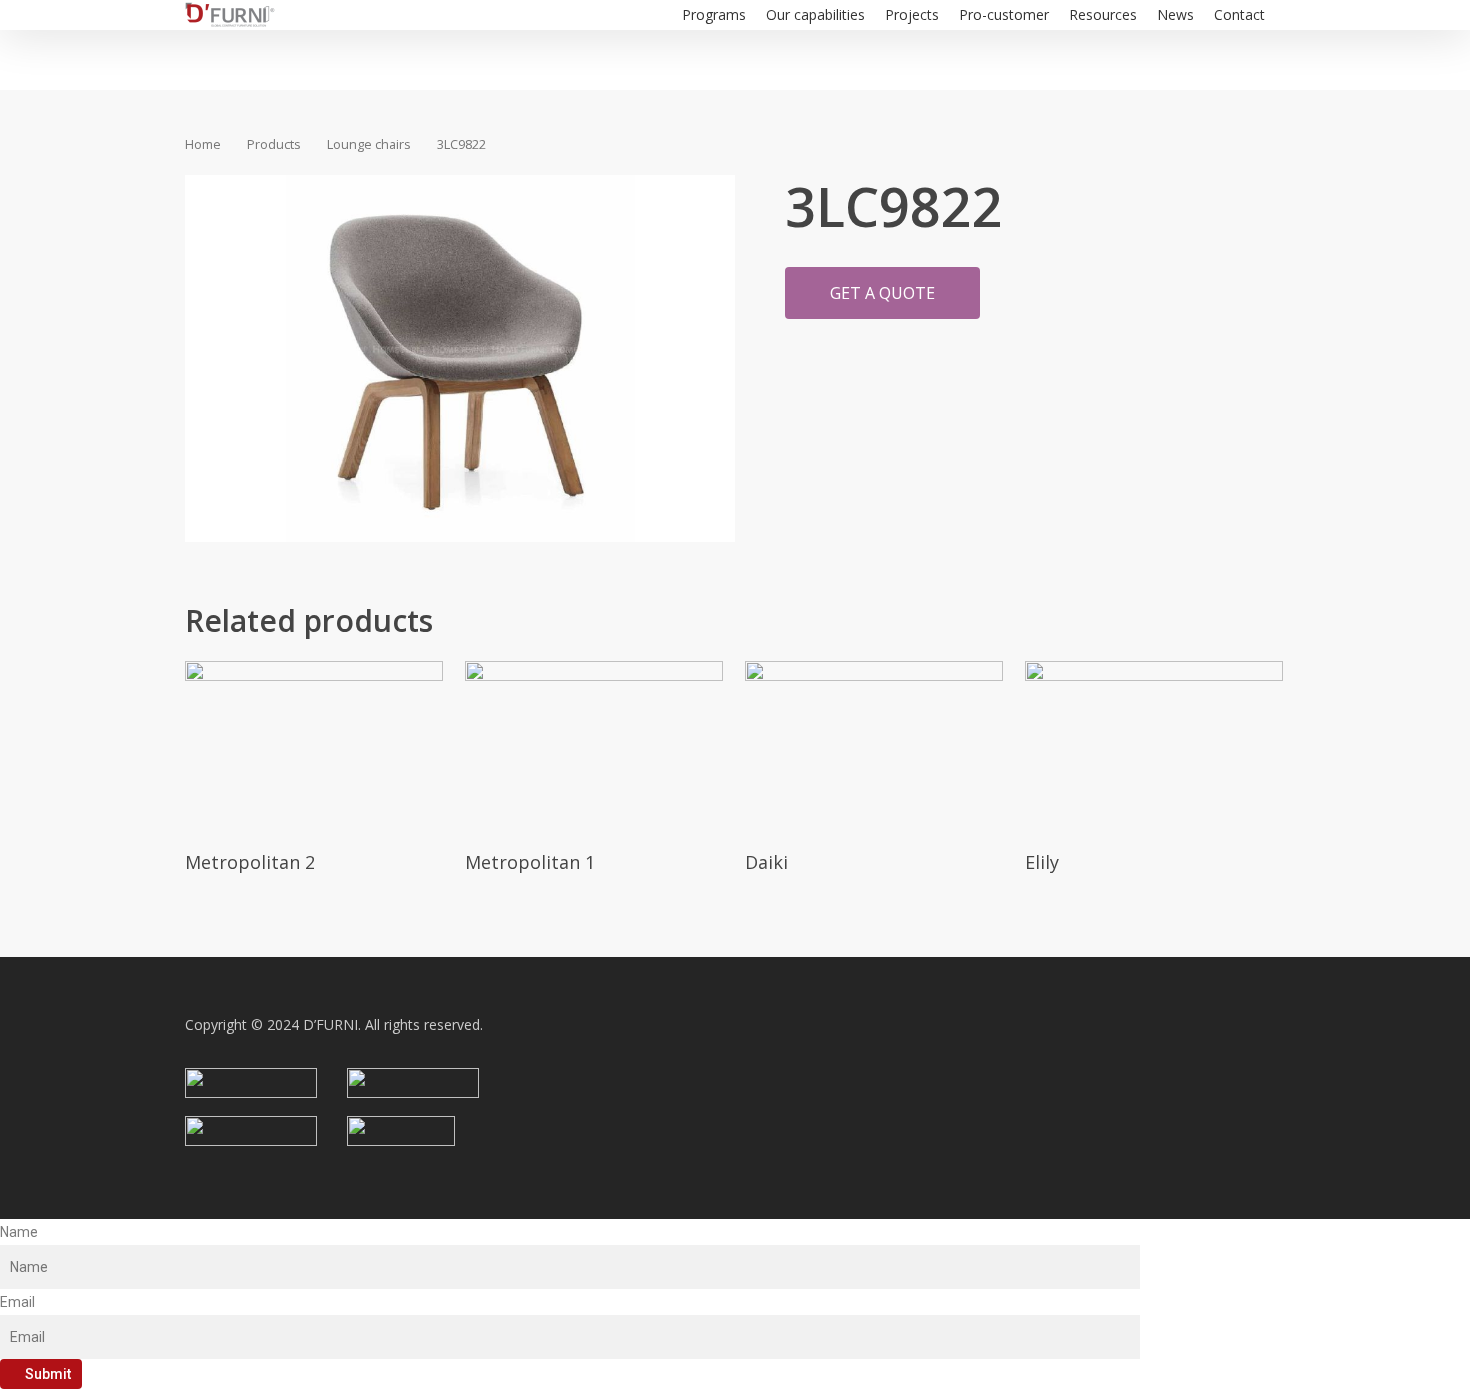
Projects (912, 14)
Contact (1239, 14)
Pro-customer (1004, 14)
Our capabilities (815, 14)
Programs (714, 14)
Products (274, 144)
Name (19, 1232)
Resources (1103, 14)
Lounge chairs (369, 144)
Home (203, 144)
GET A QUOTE (882, 293)
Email (17, 1302)
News (1175, 14)
